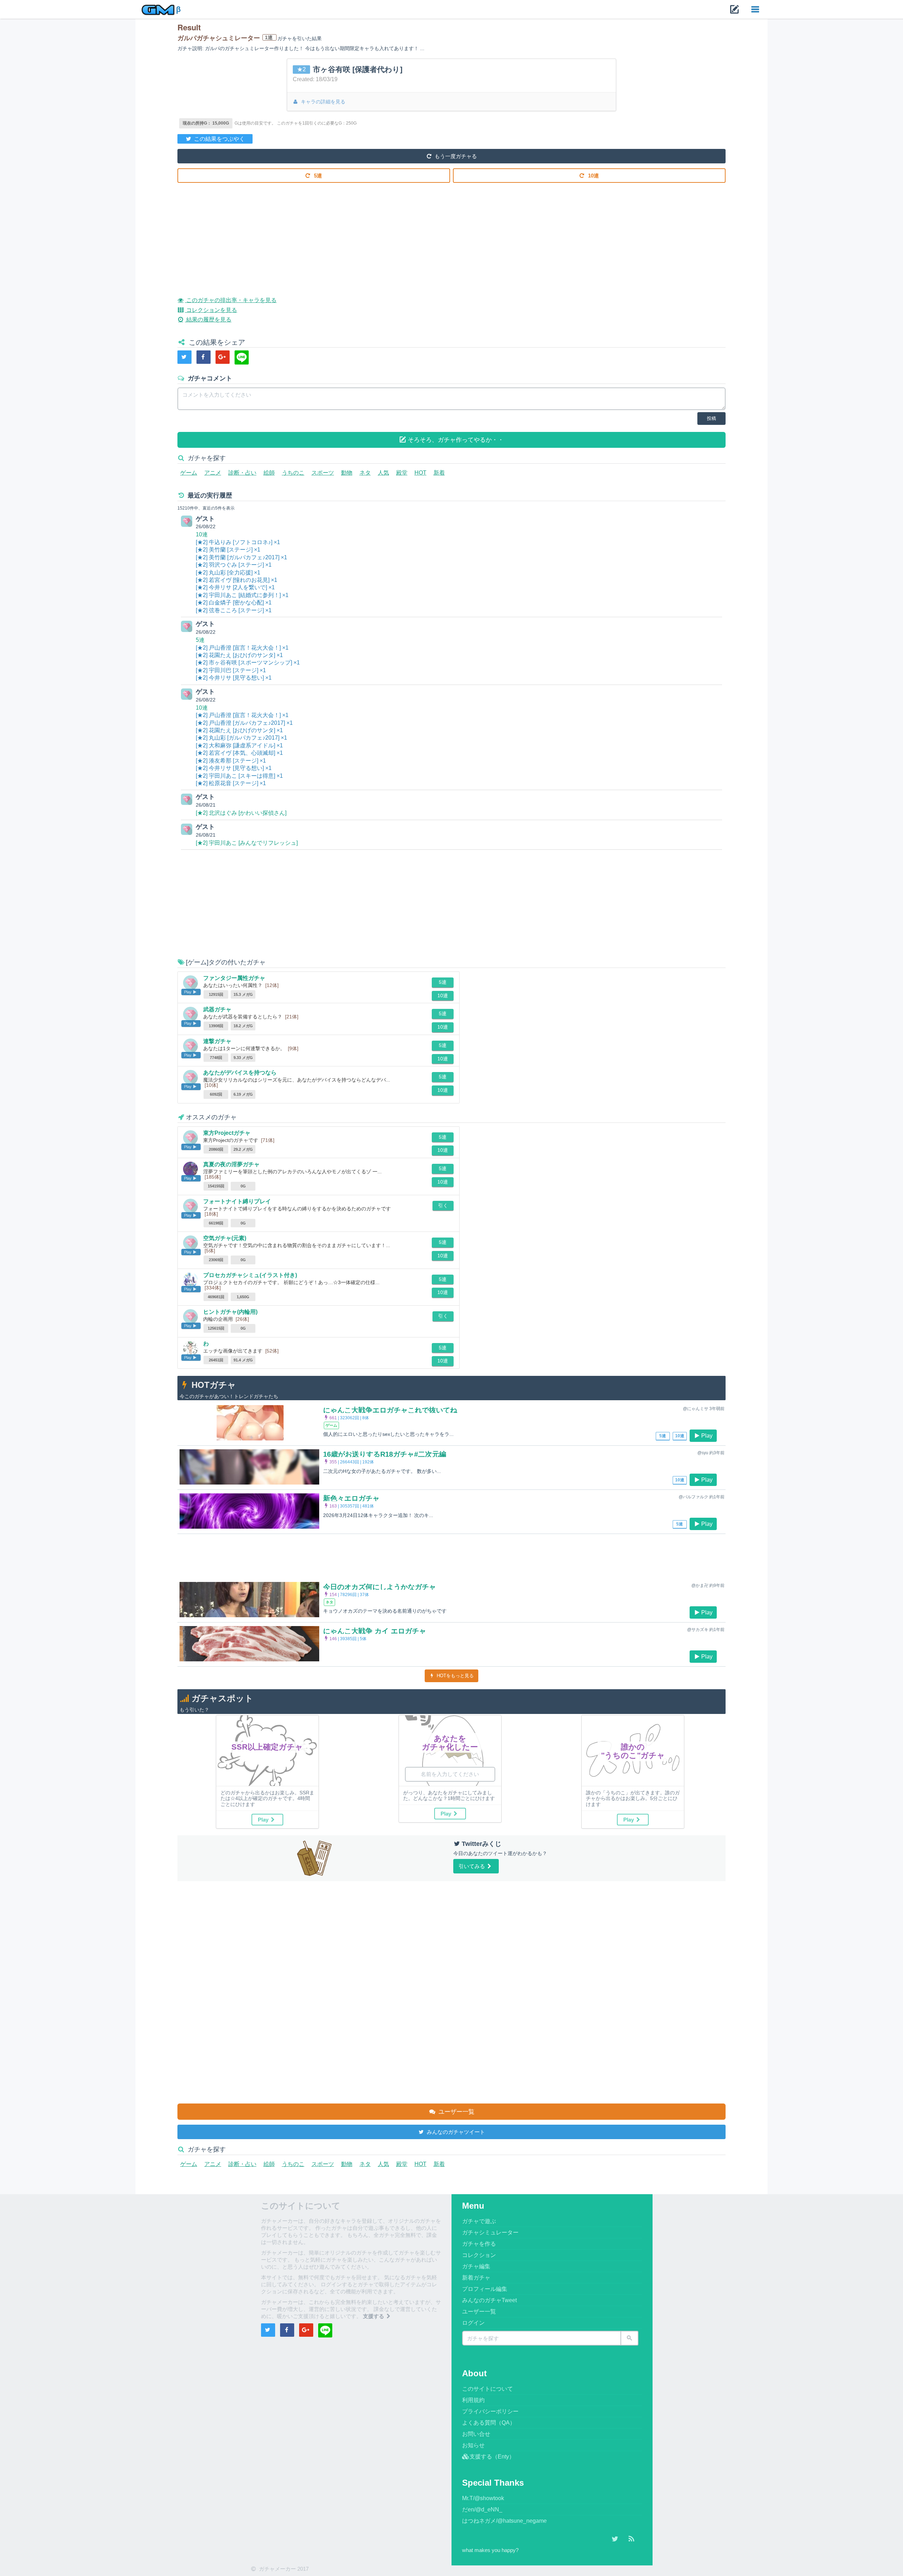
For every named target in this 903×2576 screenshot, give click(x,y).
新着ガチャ (476, 2278)
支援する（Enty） (492, 2457)
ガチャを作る (479, 2244)
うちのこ (293, 473)
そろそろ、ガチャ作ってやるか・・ (455, 440)
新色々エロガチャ (351, 1498)
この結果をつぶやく (219, 139)
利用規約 (473, 2400)
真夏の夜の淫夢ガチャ (231, 1164)
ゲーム (189, 473)
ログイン (473, 2323)
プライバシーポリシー (490, 2411)
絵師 (269, 473)
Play (707, 1436)
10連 (593, 176)
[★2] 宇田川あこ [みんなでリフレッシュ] (247, 843)
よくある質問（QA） (489, 2423)
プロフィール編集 (485, 2289)
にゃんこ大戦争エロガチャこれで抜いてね (390, 1410)
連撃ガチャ (217, 1041)
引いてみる (472, 1866)
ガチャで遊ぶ (479, 2221)
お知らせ (473, 2445)
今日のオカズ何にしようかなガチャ (380, 1587)
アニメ (213, 473)
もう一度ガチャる (455, 156)
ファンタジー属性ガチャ (234, 978)
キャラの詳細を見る (322, 102)
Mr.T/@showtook (483, 2498)
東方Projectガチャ (227, 1133)
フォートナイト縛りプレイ (237, 1201)
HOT (420, 473)
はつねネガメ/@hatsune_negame (504, 2521)
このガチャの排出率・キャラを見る (231, 300)
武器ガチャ (217, 1009)
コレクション (479, 2255)
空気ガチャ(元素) (225, 1238)
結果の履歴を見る (208, 320)
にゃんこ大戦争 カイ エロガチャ (375, 1631)
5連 (317, 176)
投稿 (711, 418)
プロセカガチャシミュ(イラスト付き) (250, 1275)
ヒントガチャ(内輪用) (230, 1312)
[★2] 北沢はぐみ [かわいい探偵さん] (241, 813)
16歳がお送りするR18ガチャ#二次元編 (385, 1454)
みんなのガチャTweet (489, 2300)
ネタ (365, 473)
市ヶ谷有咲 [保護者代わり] (358, 69)
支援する (374, 2316)
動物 (347, 473)
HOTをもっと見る (454, 1676)
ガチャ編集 (476, 2266)
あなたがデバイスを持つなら (240, 1073)
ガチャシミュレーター (490, 2232)
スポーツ (323, 473)
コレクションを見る (211, 310)
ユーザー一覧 (456, 2112)
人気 (383, 473)
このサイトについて (487, 2389)
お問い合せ (476, 2434)
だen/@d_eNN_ (482, 2509)
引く (443, 1205)
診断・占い (242, 473)
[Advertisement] (389, 234)
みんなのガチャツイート (455, 2132)
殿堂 (402, 473)
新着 (439, 473)
